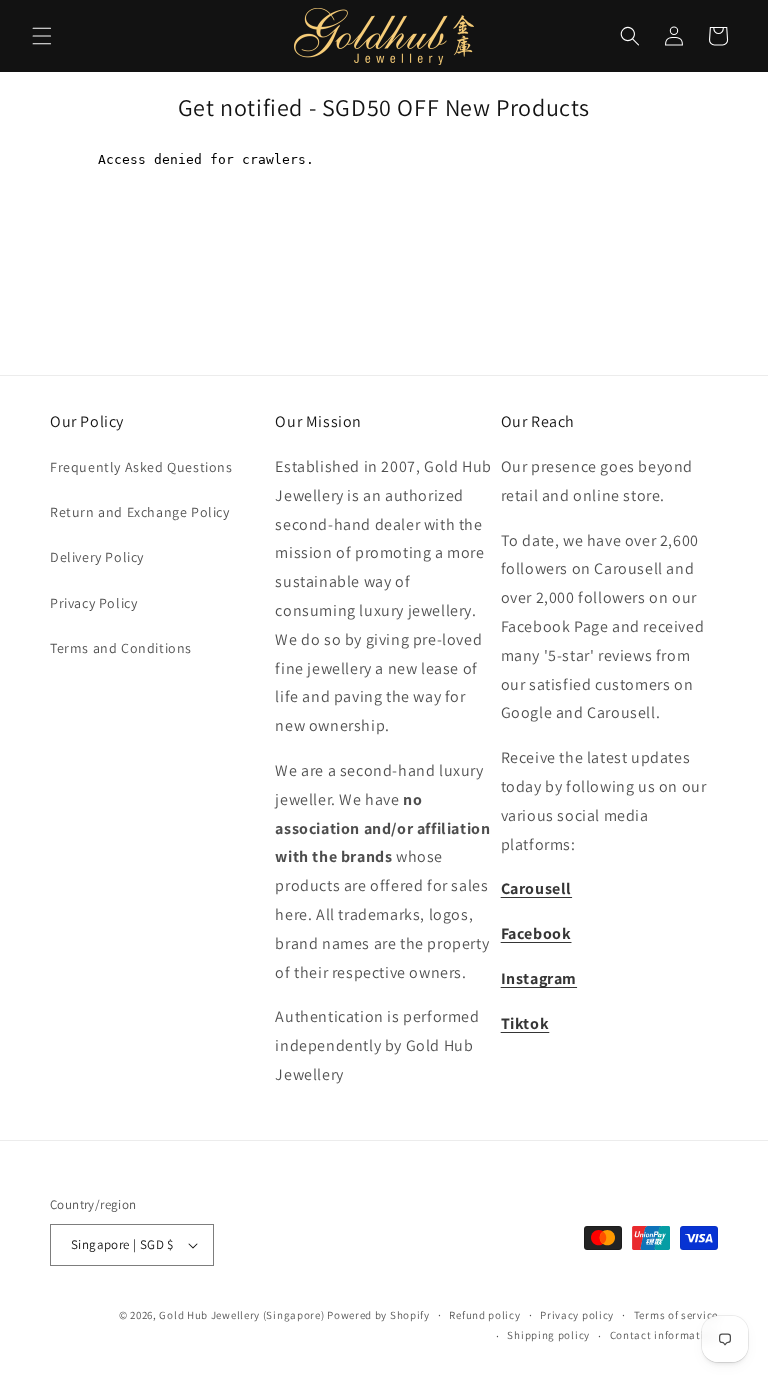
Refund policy (484, 1315)
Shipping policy (548, 1335)
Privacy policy (577, 1315)
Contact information (664, 1335)
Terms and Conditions (121, 648)
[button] (42, 36)
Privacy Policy (93, 603)
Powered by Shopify (378, 1315)
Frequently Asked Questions (141, 467)
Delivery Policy (97, 557)
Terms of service (676, 1315)
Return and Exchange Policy (140, 512)
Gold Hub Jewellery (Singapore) (241, 1315)
